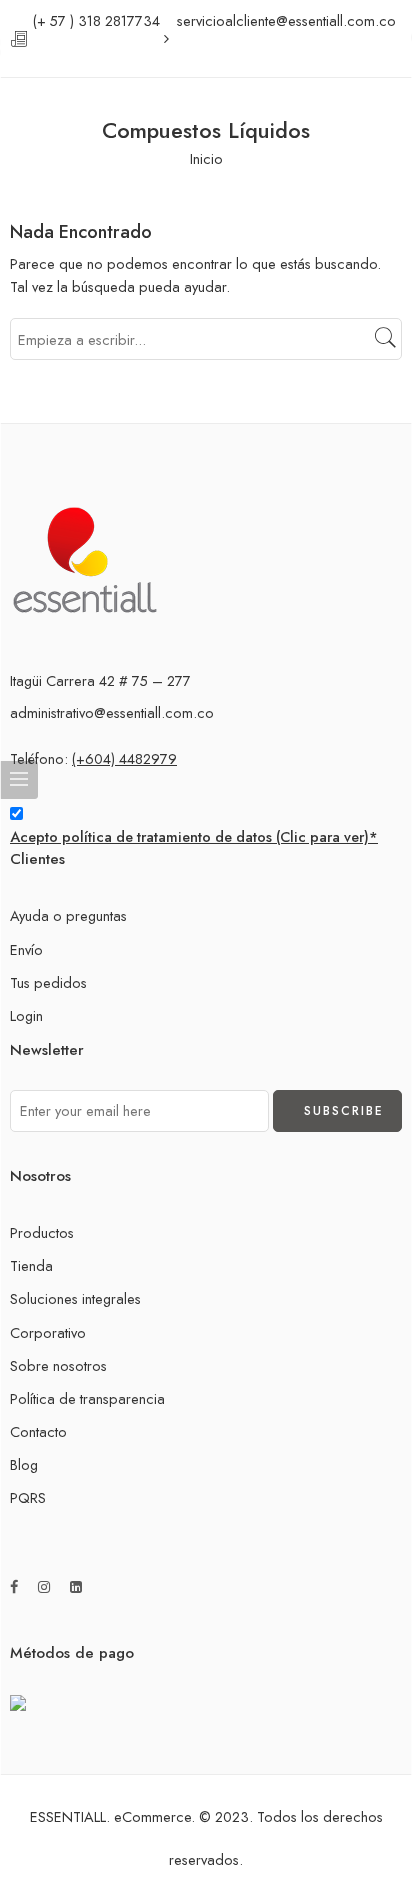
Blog (24, 1464)
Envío (26, 949)
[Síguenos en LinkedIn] (76, 1587)
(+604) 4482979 (124, 758)
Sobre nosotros (58, 1365)
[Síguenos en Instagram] (44, 1587)
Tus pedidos (48, 982)
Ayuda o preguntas (68, 915)
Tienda (31, 1265)
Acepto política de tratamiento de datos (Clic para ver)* (194, 836)
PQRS (28, 1497)
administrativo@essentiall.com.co (112, 712)
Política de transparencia (87, 1398)
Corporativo (48, 1332)
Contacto (38, 1431)
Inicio (206, 158)
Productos (42, 1232)
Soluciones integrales (75, 1298)
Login (26, 1015)
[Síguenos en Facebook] (14, 1587)
